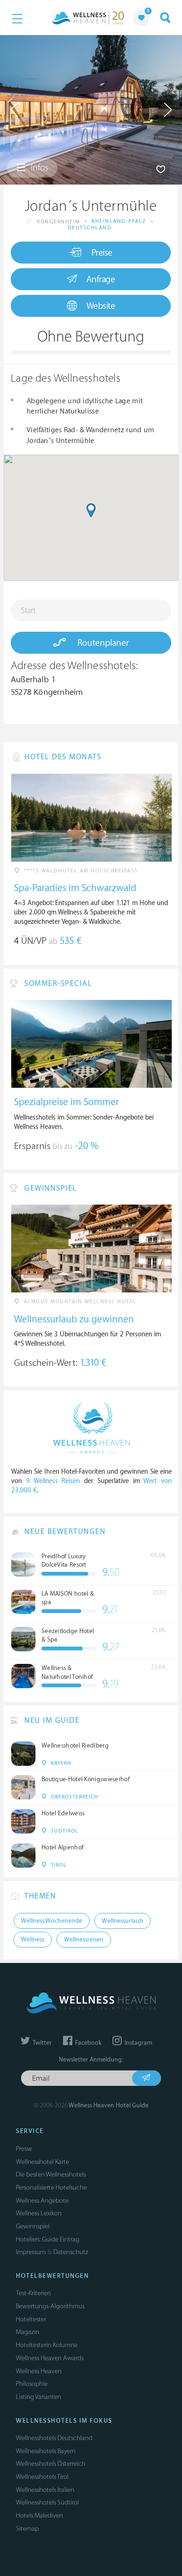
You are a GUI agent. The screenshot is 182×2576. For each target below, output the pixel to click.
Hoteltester (31, 2319)
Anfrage (101, 279)
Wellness (33, 1940)
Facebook (87, 2043)
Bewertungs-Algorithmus (50, 2306)
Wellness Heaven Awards (50, 2358)
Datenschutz (71, 2252)
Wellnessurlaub (122, 1921)
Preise (102, 253)
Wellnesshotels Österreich (51, 2464)
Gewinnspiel (33, 2226)
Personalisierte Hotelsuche (51, 2187)
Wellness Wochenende (52, 1921)
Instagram (138, 2043)
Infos (38, 168)
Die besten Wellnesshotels (51, 2174)
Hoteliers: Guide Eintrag (48, 2239)
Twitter (42, 2043)
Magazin (28, 2332)
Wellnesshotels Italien (45, 2490)
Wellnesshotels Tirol (42, 2477)
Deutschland (90, 228)
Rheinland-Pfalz (119, 221)
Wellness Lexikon (39, 2213)
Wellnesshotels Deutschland (54, 2438)
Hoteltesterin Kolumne (47, 2345)
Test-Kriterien (33, 2293)
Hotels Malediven (39, 2515)
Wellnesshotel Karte (42, 2162)
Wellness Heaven (39, 2371)
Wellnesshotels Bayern (46, 2451)
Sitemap (27, 2529)
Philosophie (32, 2384)
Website (101, 306)
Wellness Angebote (42, 2201)
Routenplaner (102, 643)
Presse (24, 2149)
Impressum (31, 2252)
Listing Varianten (38, 2397)
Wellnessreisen (84, 1940)
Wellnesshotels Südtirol (47, 2502)
